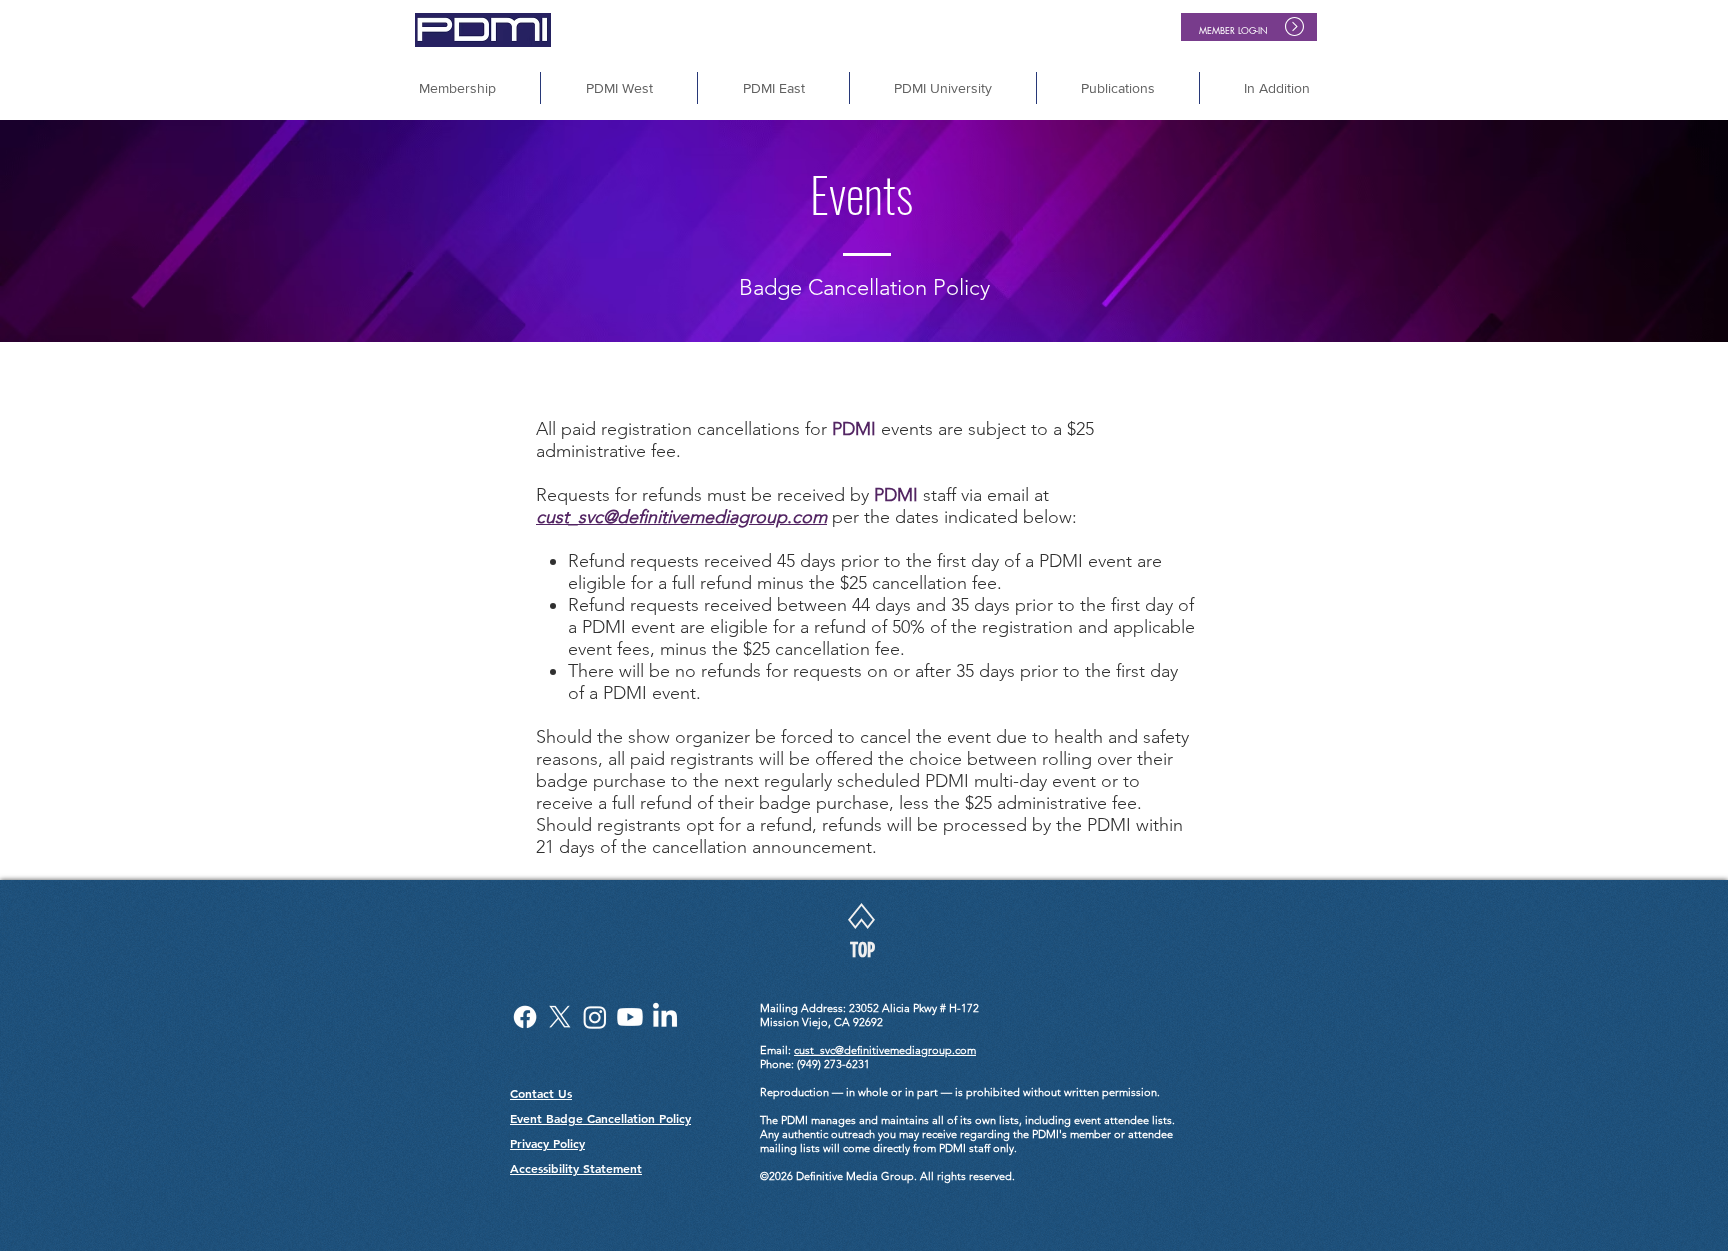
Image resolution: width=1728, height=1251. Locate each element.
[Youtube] (630, 1017)
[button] (1277, 88)
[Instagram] (595, 1017)
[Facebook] (525, 1017)
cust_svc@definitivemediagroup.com (681, 517)
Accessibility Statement (576, 1168)
